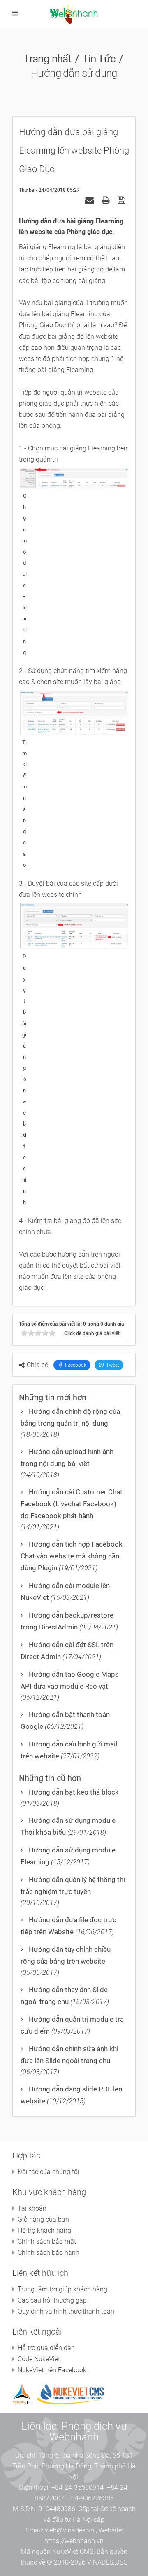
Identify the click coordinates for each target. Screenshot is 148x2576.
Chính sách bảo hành (49, 2253)
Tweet (113, 1365)
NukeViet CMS (73, 2552)
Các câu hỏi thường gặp (52, 2300)
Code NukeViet (39, 2359)
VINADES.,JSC (107, 2562)
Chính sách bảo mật (47, 2242)
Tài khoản (32, 2208)
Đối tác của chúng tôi (49, 2172)
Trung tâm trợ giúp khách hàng (62, 2289)
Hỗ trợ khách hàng (44, 2230)
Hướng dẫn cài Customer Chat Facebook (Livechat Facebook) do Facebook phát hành (72, 1504)
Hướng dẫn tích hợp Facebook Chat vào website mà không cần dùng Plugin (72, 1556)
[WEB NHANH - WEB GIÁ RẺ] (74, 14)
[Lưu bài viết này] (122, 200)
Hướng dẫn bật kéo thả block (74, 1792)
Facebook (76, 1365)
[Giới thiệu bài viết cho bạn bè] (90, 200)
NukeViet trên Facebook (52, 2370)
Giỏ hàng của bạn (43, 2219)
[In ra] (107, 200)
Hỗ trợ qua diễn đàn (46, 2348)
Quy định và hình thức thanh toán (66, 2311)
